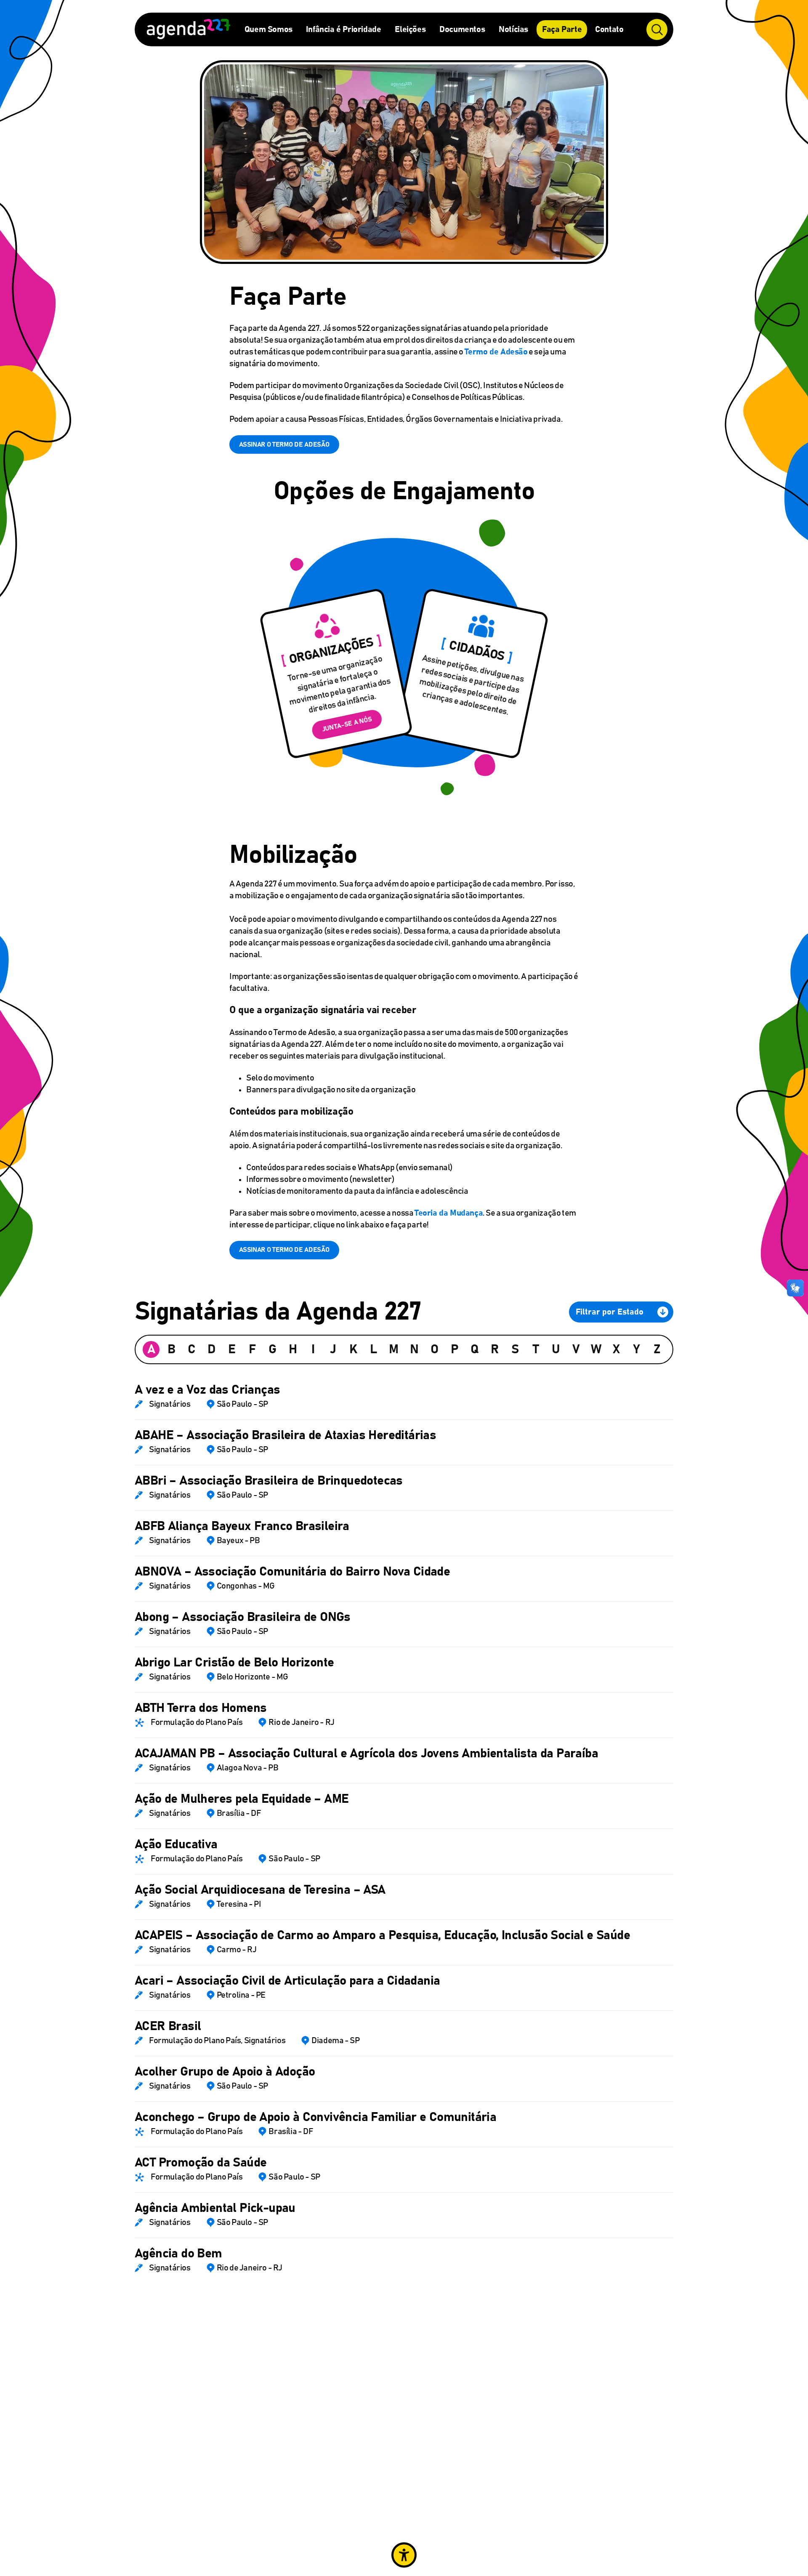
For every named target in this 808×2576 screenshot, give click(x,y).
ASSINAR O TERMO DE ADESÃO (284, 444)
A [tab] (151, 1349)
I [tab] (313, 1349)
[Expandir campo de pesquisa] (657, 29)
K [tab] (353, 1349)
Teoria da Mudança (449, 1213)
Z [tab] (657, 1349)
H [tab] (293, 1349)
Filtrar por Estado (610, 1312)
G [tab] (272, 1349)
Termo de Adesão (496, 352)
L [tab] (373, 1349)
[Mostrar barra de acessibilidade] (404, 2555)
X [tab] (616, 1349)
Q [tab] (475, 1349)
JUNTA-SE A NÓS (347, 725)
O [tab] (435, 1349)
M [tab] (394, 1349)
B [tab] (171, 1349)
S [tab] (515, 1349)
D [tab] (212, 1349)
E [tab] (232, 1349)
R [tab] (495, 1349)
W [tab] (596, 1349)
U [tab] (556, 1349)
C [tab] (192, 1349)
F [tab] (252, 1349)
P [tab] (455, 1349)
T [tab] (536, 1349)
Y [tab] (637, 1349)
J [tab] (333, 1349)
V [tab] (576, 1349)
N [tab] (414, 1349)
